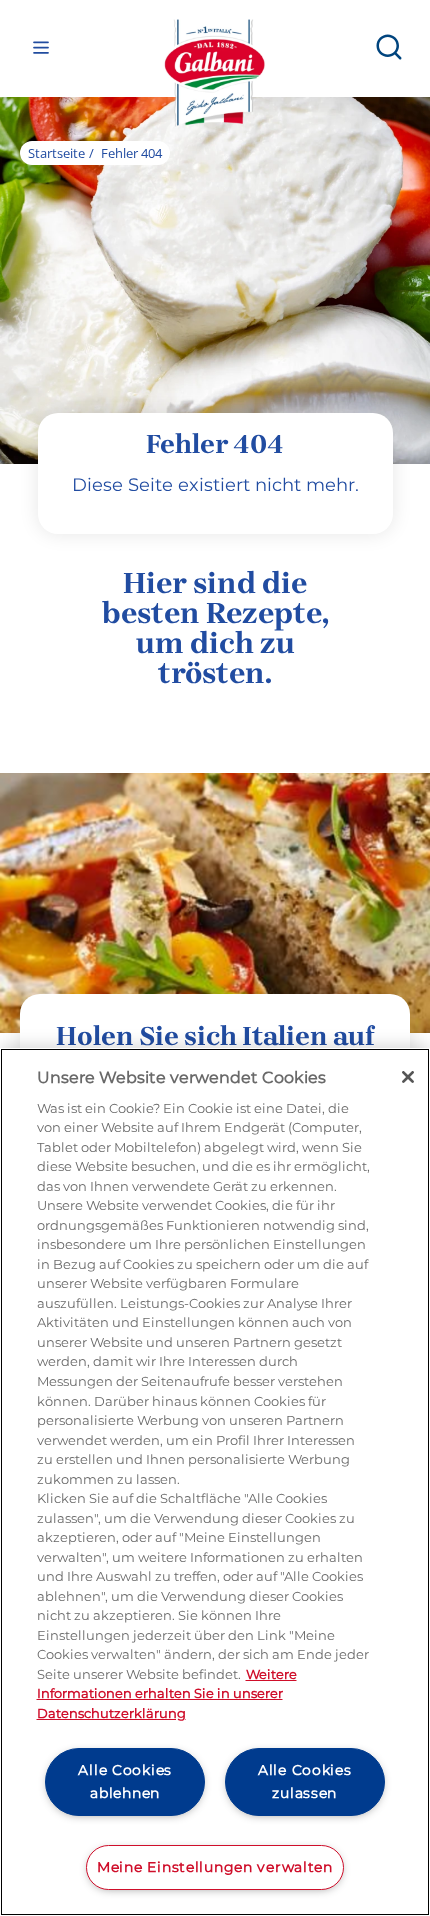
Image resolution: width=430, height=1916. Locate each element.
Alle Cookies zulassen (305, 1781)
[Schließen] (408, 1077)
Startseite (56, 153)
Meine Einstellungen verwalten (215, 1867)
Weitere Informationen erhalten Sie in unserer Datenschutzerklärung (167, 1693)
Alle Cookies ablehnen (125, 1781)
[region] (215, 1482)
